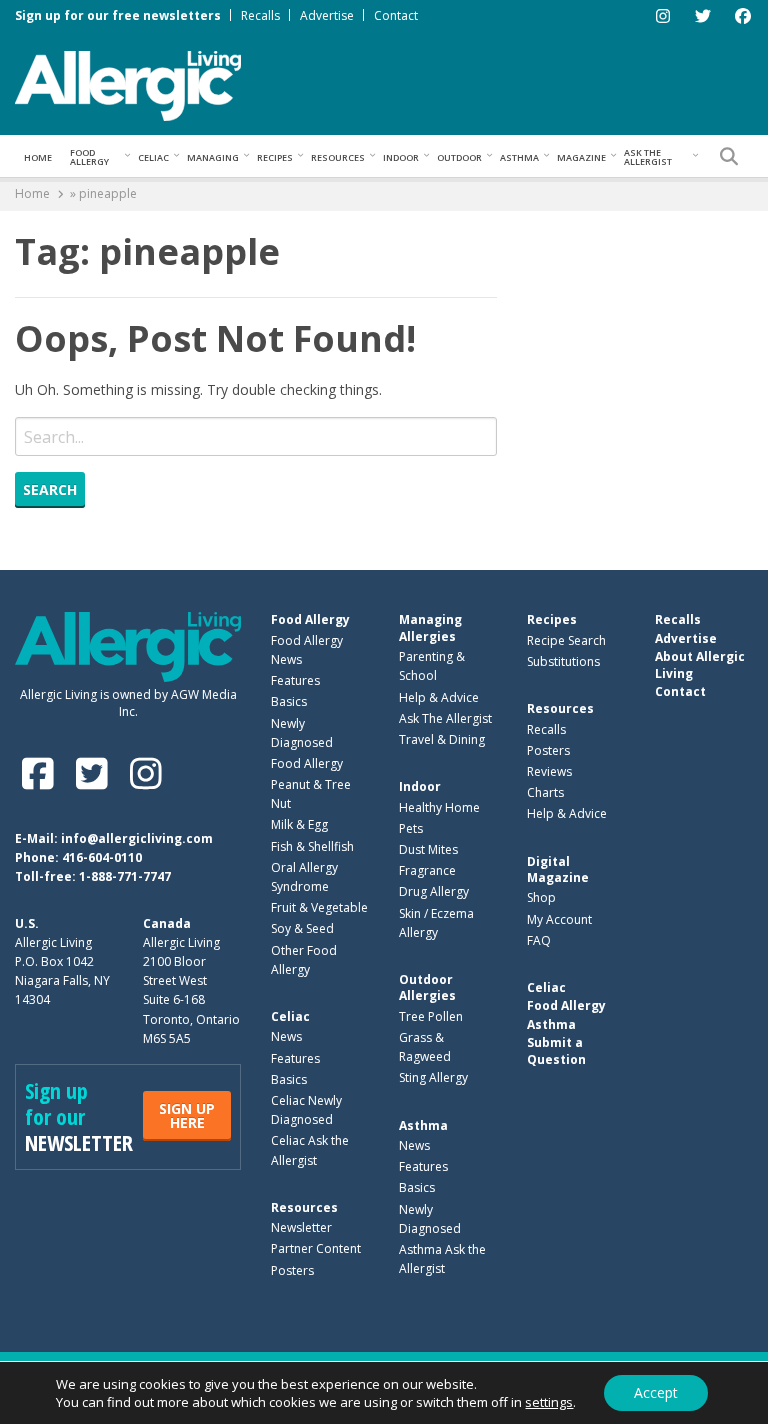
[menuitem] (38, 156)
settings (549, 1402)
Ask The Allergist (445, 718)
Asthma (519, 157)
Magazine (581, 157)
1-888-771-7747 (125, 876)
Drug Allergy (434, 891)
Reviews (549, 771)
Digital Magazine (558, 869)
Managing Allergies (430, 627)
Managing (213, 157)
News (286, 1036)
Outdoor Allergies (427, 987)
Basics (289, 701)
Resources (338, 157)
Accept (656, 1392)
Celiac (153, 157)
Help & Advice (439, 697)
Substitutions (563, 661)
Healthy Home (439, 807)
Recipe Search (566, 640)
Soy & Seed (302, 928)
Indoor (401, 157)
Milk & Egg (299, 824)
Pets (411, 828)
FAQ (539, 940)
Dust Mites (428, 849)
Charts (545, 792)
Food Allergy (89, 157)
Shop (541, 897)
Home (38, 157)
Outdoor (459, 157)
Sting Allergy (433, 1077)
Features (295, 680)
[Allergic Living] (128, 84)
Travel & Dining (442, 739)
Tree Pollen (431, 1016)
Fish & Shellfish (312, 846)
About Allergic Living (700, 664)
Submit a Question (556, 1050)
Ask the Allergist (648, 157)
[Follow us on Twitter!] (96, 773)
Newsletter (301, 1227)
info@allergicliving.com (137, 838)
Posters (292, 1270)
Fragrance (427, 870)
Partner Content (316, 1248)
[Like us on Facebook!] (42, 773)
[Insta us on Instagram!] (145, 773)
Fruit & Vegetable (319, 907)
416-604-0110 (102, 857)
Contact (396, 15)
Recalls (260, 15)
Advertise (327, 15)
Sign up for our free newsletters (118, 15)
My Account (559, 919)
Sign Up (187, 1115)
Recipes (275, 157)
